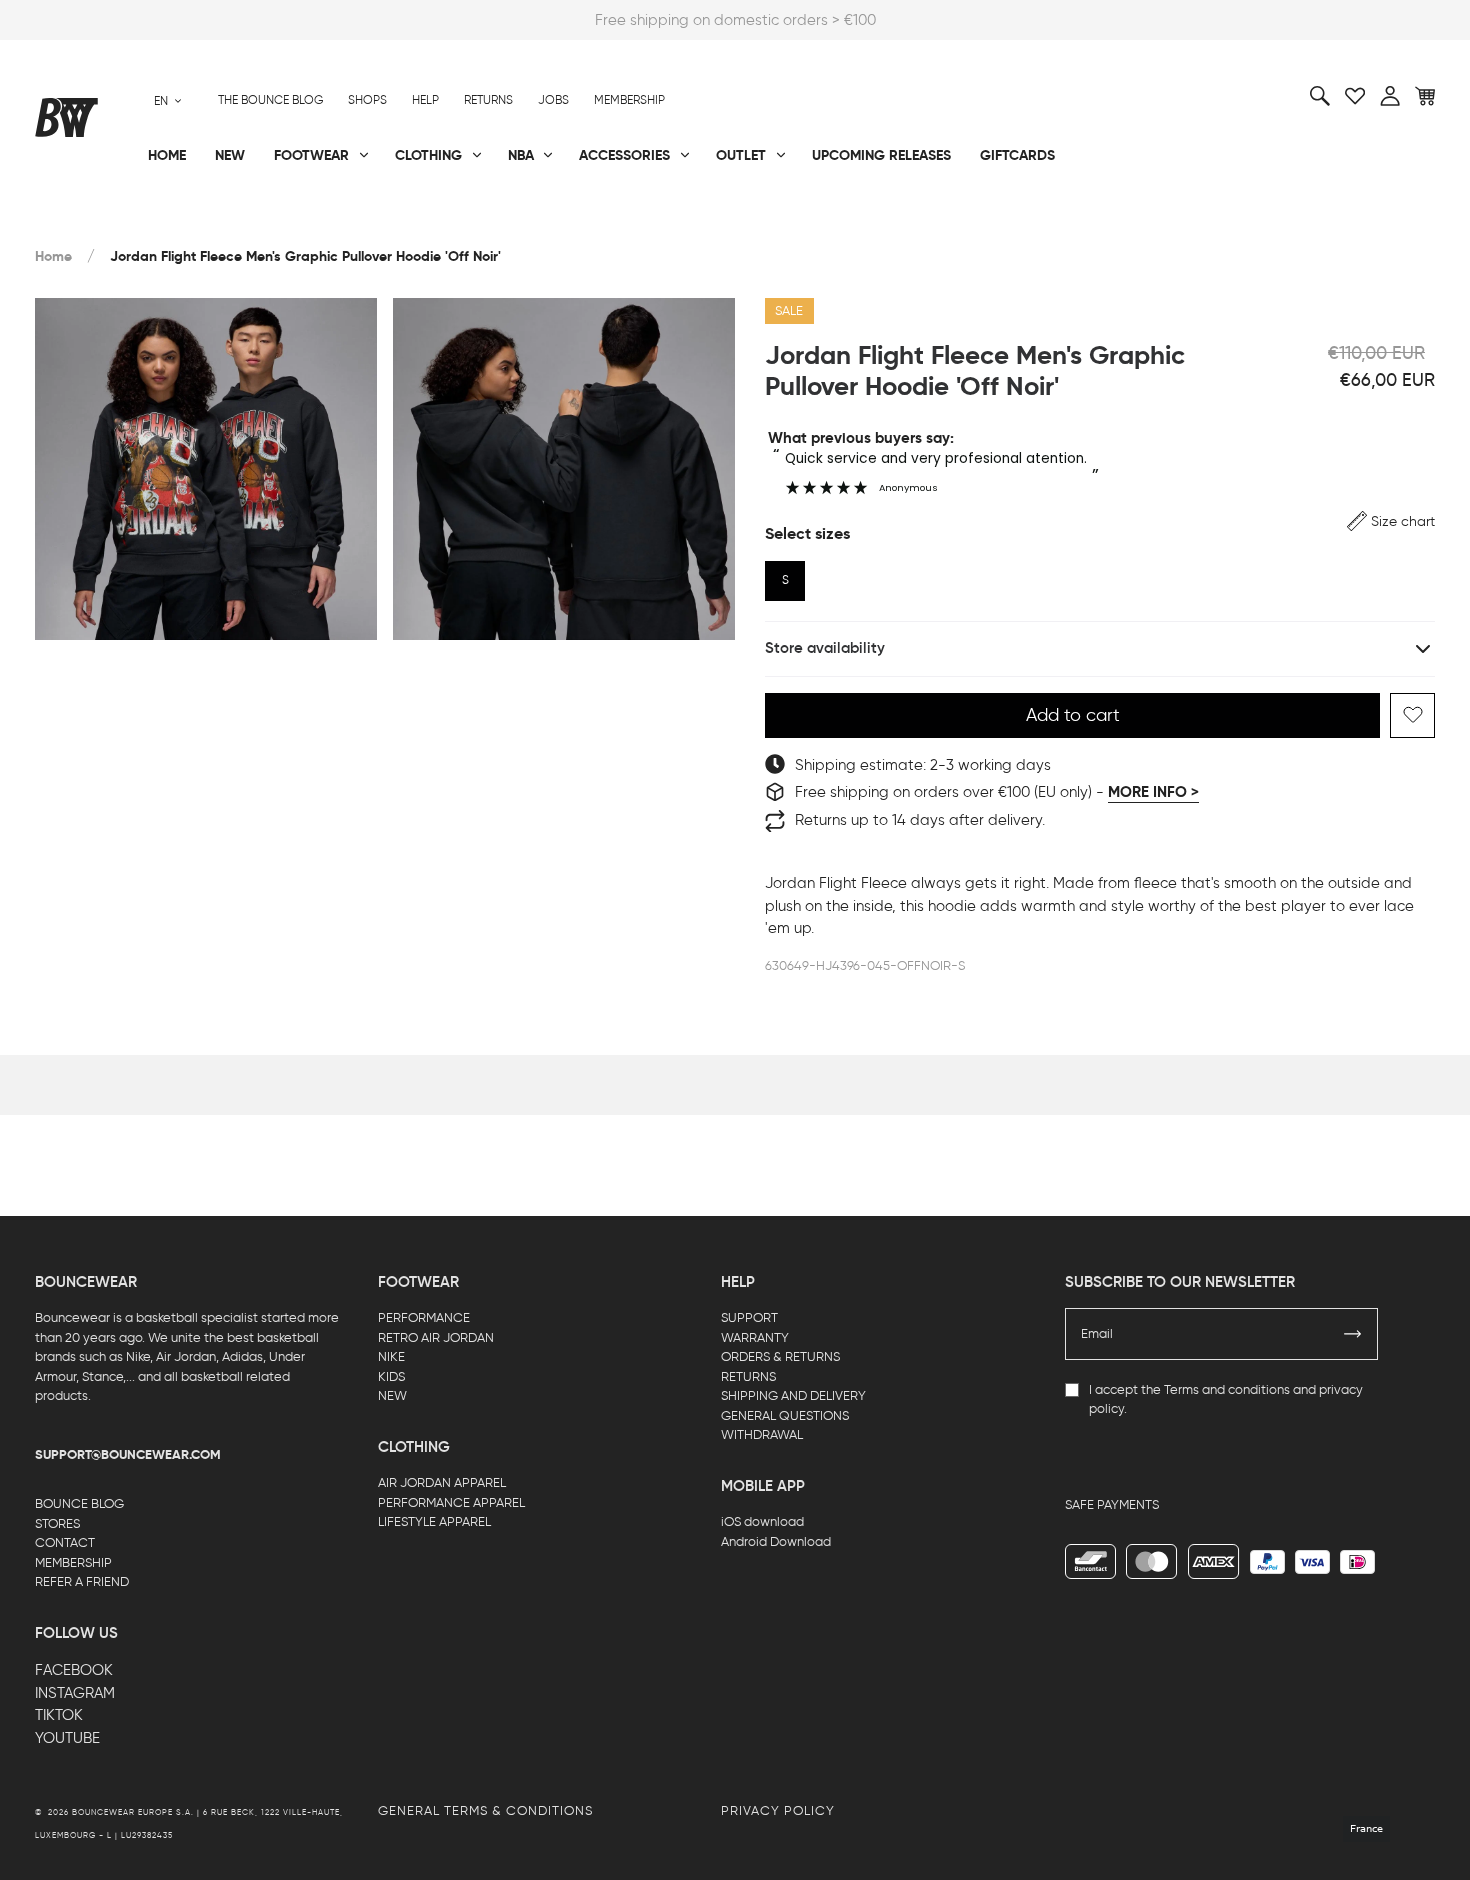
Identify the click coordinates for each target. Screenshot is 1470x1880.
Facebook (74, 1670)
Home (53, 256)
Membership (629, 100)
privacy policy (778, 1810)
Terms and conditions (1227, 1389)
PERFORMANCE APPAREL (451, 1502)
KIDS (391, 1376)
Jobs (553, 100)
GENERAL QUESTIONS (785, 1415)
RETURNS (748, 1376)
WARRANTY (755, 1337)
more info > (1153, 792)
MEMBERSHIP (73, 1562)
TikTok (59, 1715)
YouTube (67, 1738)
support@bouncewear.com (128, 1455)
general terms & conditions (485, 1810)
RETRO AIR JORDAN (436, 1337)
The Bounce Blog (270, 100)
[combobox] (168, 100)
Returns (488, 100)
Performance (83, 221)
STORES (57, 1523)
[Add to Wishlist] (1412, 715)
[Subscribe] (1353, 1334)
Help (425, 100)
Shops (367, 100)
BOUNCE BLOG (79, 1503)
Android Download (776, 1541)
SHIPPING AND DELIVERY (793, 1395)
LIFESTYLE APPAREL (434, 1521)
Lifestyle (534, 221)
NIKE (391, 1356)
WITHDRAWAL (762, 1434)
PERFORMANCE (424, 1317)
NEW (392, 1395)
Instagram (75, 1693)
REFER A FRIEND (82, 1581)
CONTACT (65, 1542)
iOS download (762, 1521)
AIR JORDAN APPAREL (442, 1482)
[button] (1391, 521)
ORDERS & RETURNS (780, 1356)
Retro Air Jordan (333, 221)
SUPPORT (749, 1317)
